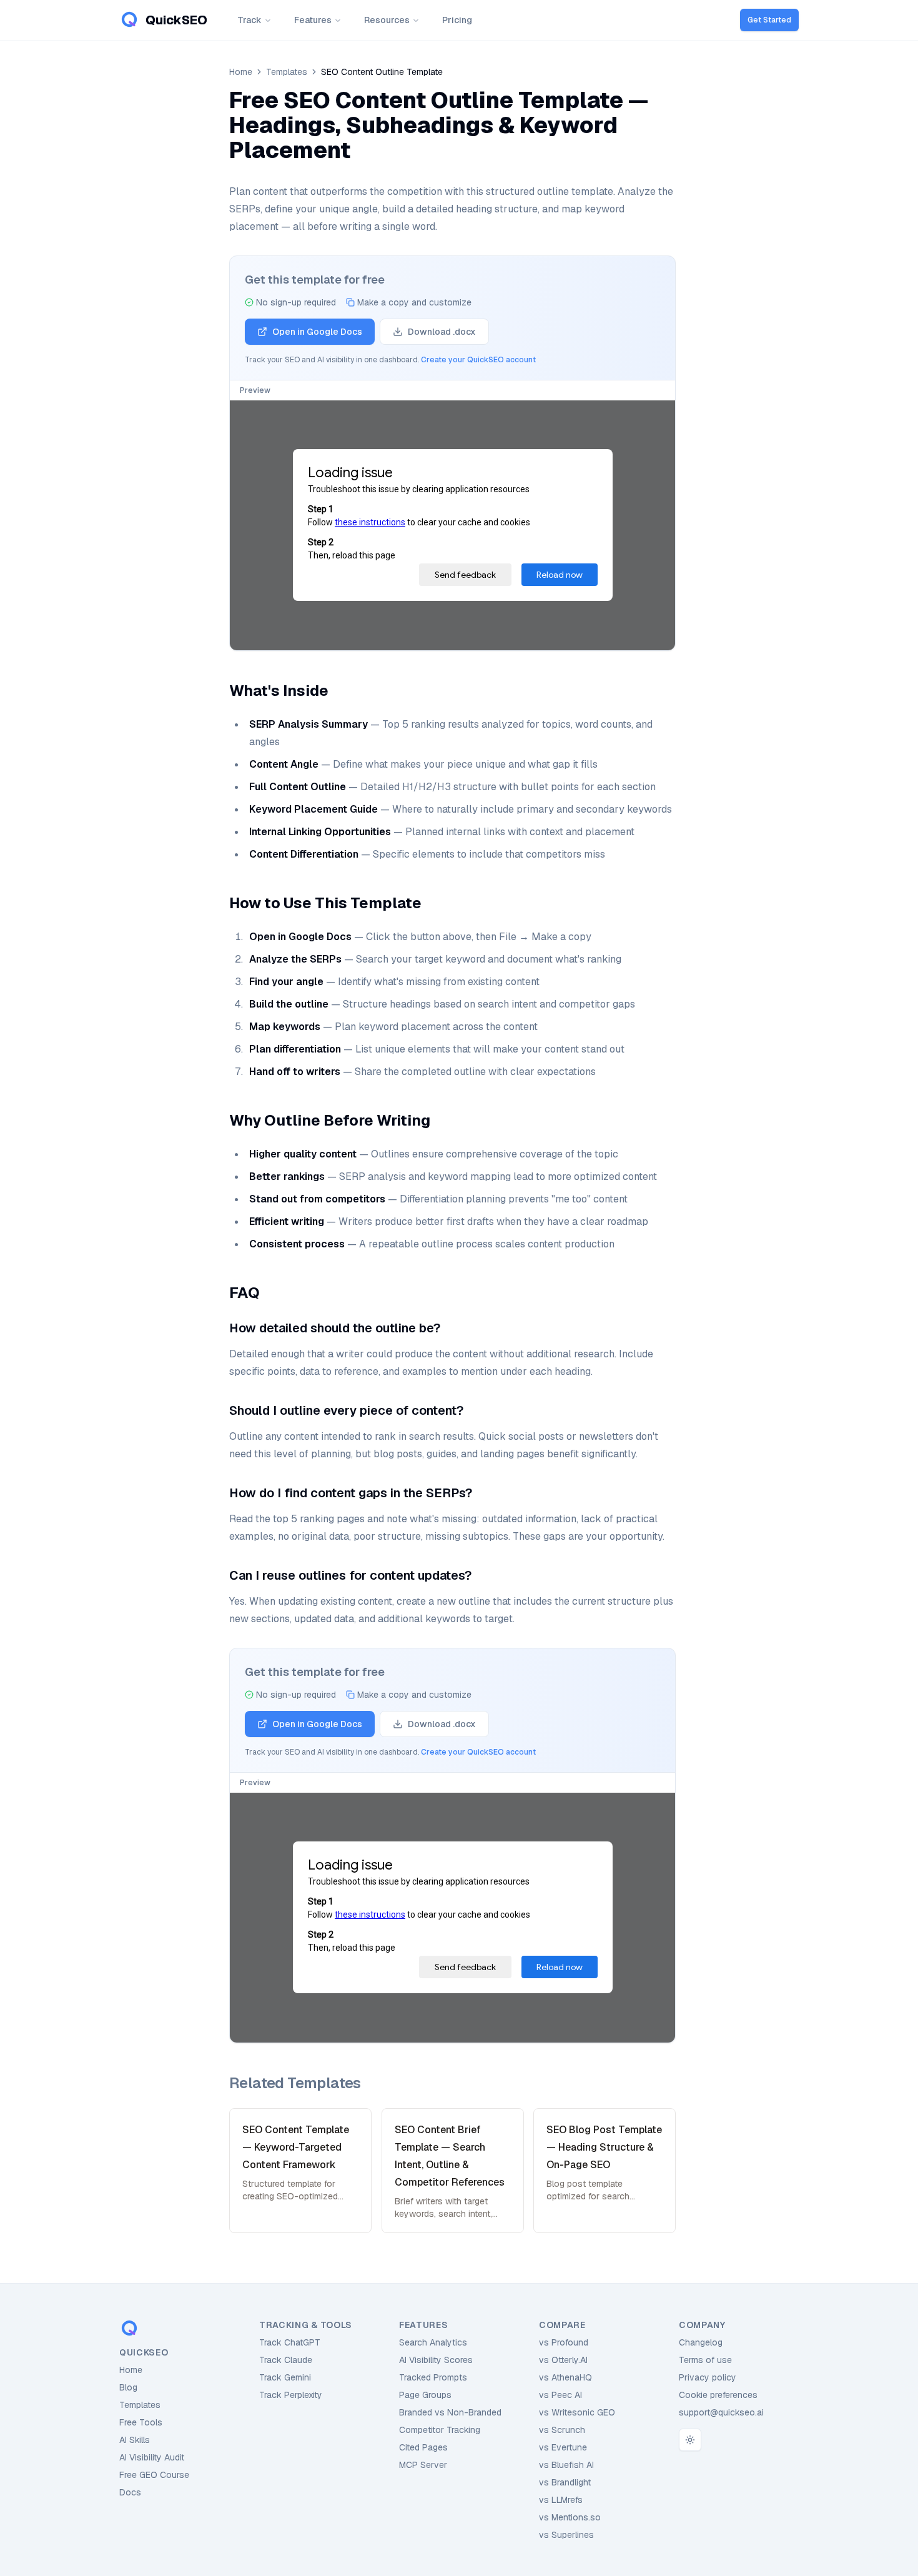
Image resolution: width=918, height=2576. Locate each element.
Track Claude (286, 2360)
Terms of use (705, 2360)
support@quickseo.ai (721, 2412)
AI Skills (135, 2440)
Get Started (769, 20)
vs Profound (564, 2342)
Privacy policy (708, 2377)
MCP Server (423, 2465)
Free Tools (141, 2422)
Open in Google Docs (317, 332)
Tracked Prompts (433, 2377)
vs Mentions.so (570, 2517)
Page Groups (425, 2395)
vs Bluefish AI (566, 2465)
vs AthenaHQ (565, 2377)
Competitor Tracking (440, 2430)
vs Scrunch (562, 2430)
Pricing (457, 20)
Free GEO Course (154, 2475)
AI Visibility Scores (436, 2360)
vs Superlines (566, 2535)
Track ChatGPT (290, 2342)
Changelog (701, 2342)
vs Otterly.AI (563, 2360)
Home (241, 72)
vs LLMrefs (561, 2500)
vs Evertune (563, 2447)
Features (313, 20)
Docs (130, 2492)
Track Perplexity (291, 2395)
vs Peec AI (560, 2395)
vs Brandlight (565, 2482)
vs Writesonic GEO (577, 2412)
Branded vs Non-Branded (450, 2412)
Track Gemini (285, 2377)
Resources (387, 20)
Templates (287, 72)
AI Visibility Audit (152, 2457)
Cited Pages (423, 2447)
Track (249, 20)
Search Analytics (433, 2342)
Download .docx (442, 332)
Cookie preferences (718, 2395)
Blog (128, 2387)
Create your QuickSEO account (478, 360)
